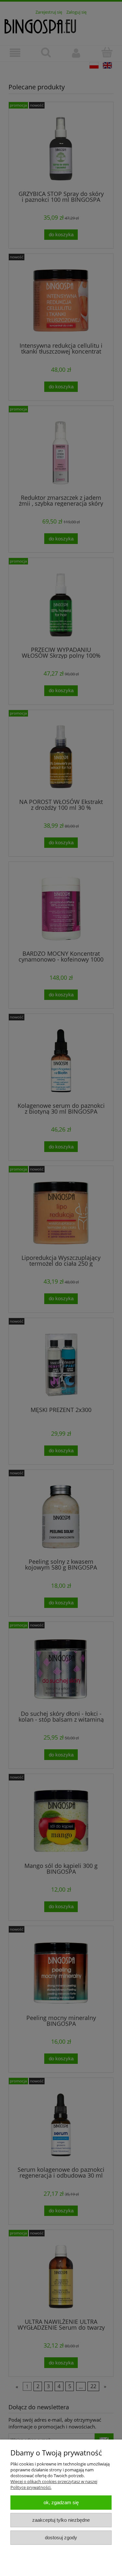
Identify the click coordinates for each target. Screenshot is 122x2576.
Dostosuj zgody (61, 2537)
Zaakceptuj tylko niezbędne (61, 2520)
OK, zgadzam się (61, 2502)
